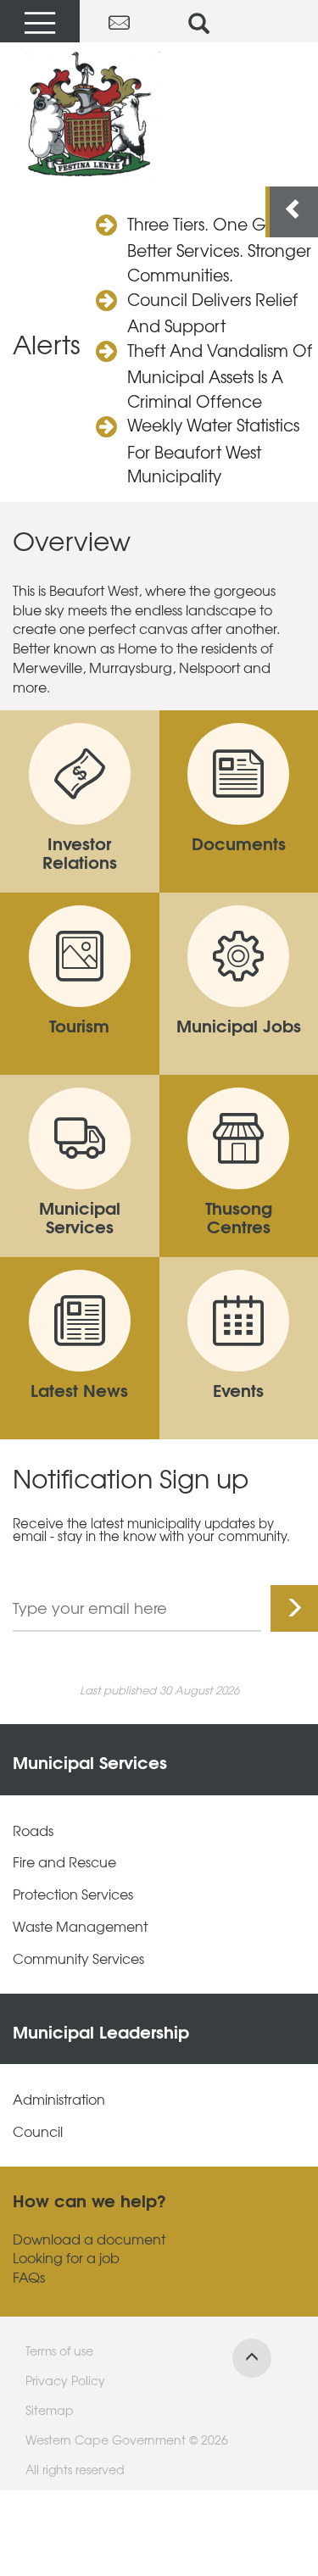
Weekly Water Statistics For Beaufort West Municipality (213, 450)
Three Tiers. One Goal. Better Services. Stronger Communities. (219, 249)
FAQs (29, 2277)
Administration (59, 2099)
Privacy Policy (65, 2380)
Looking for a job (66, 2258)
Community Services (78, 1958)
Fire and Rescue (64, 1862)
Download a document (89, 2239)
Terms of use (59, 2351)
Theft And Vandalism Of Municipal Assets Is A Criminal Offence (220, 376)
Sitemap (50, 2410)
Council (38, 2131)
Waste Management (80, 1926)
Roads (33, 1830)
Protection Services (73, 1894)
